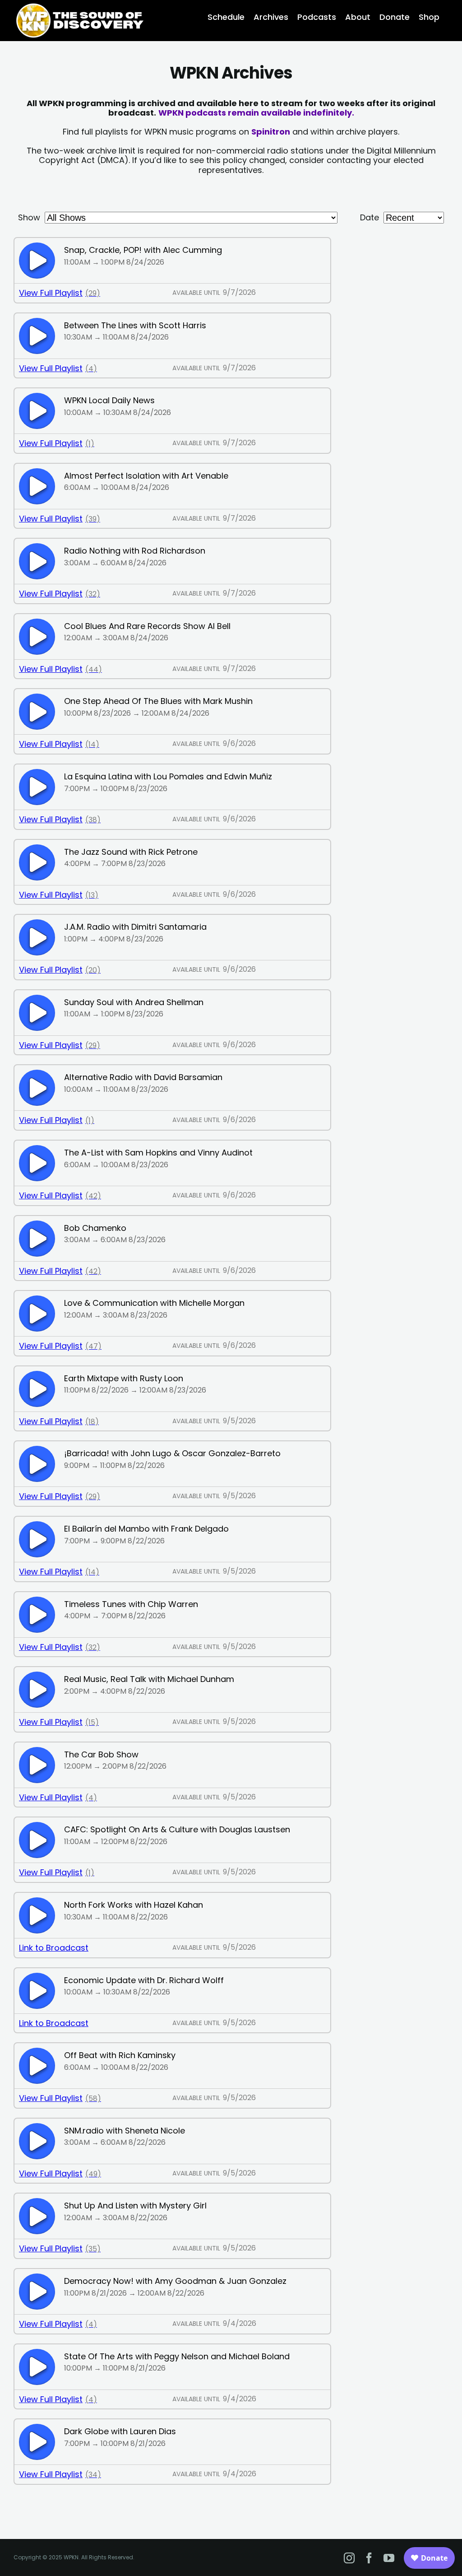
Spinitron (271, 132)
